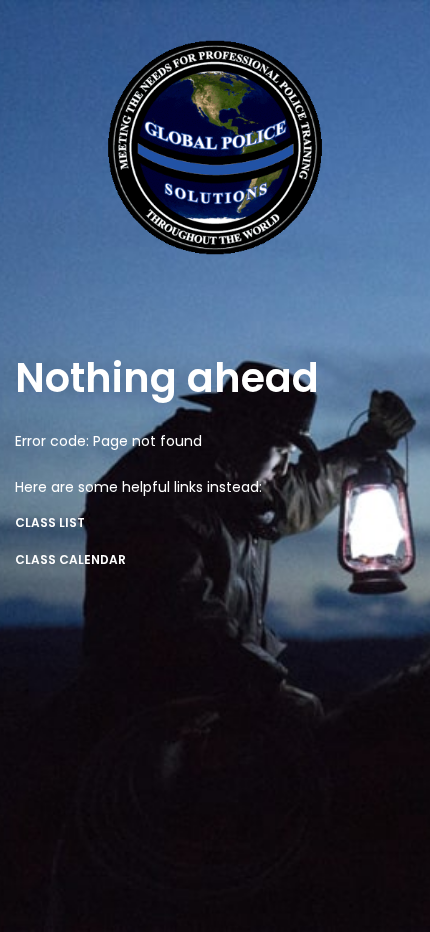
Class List (50, 522)
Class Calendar (70, 559)
